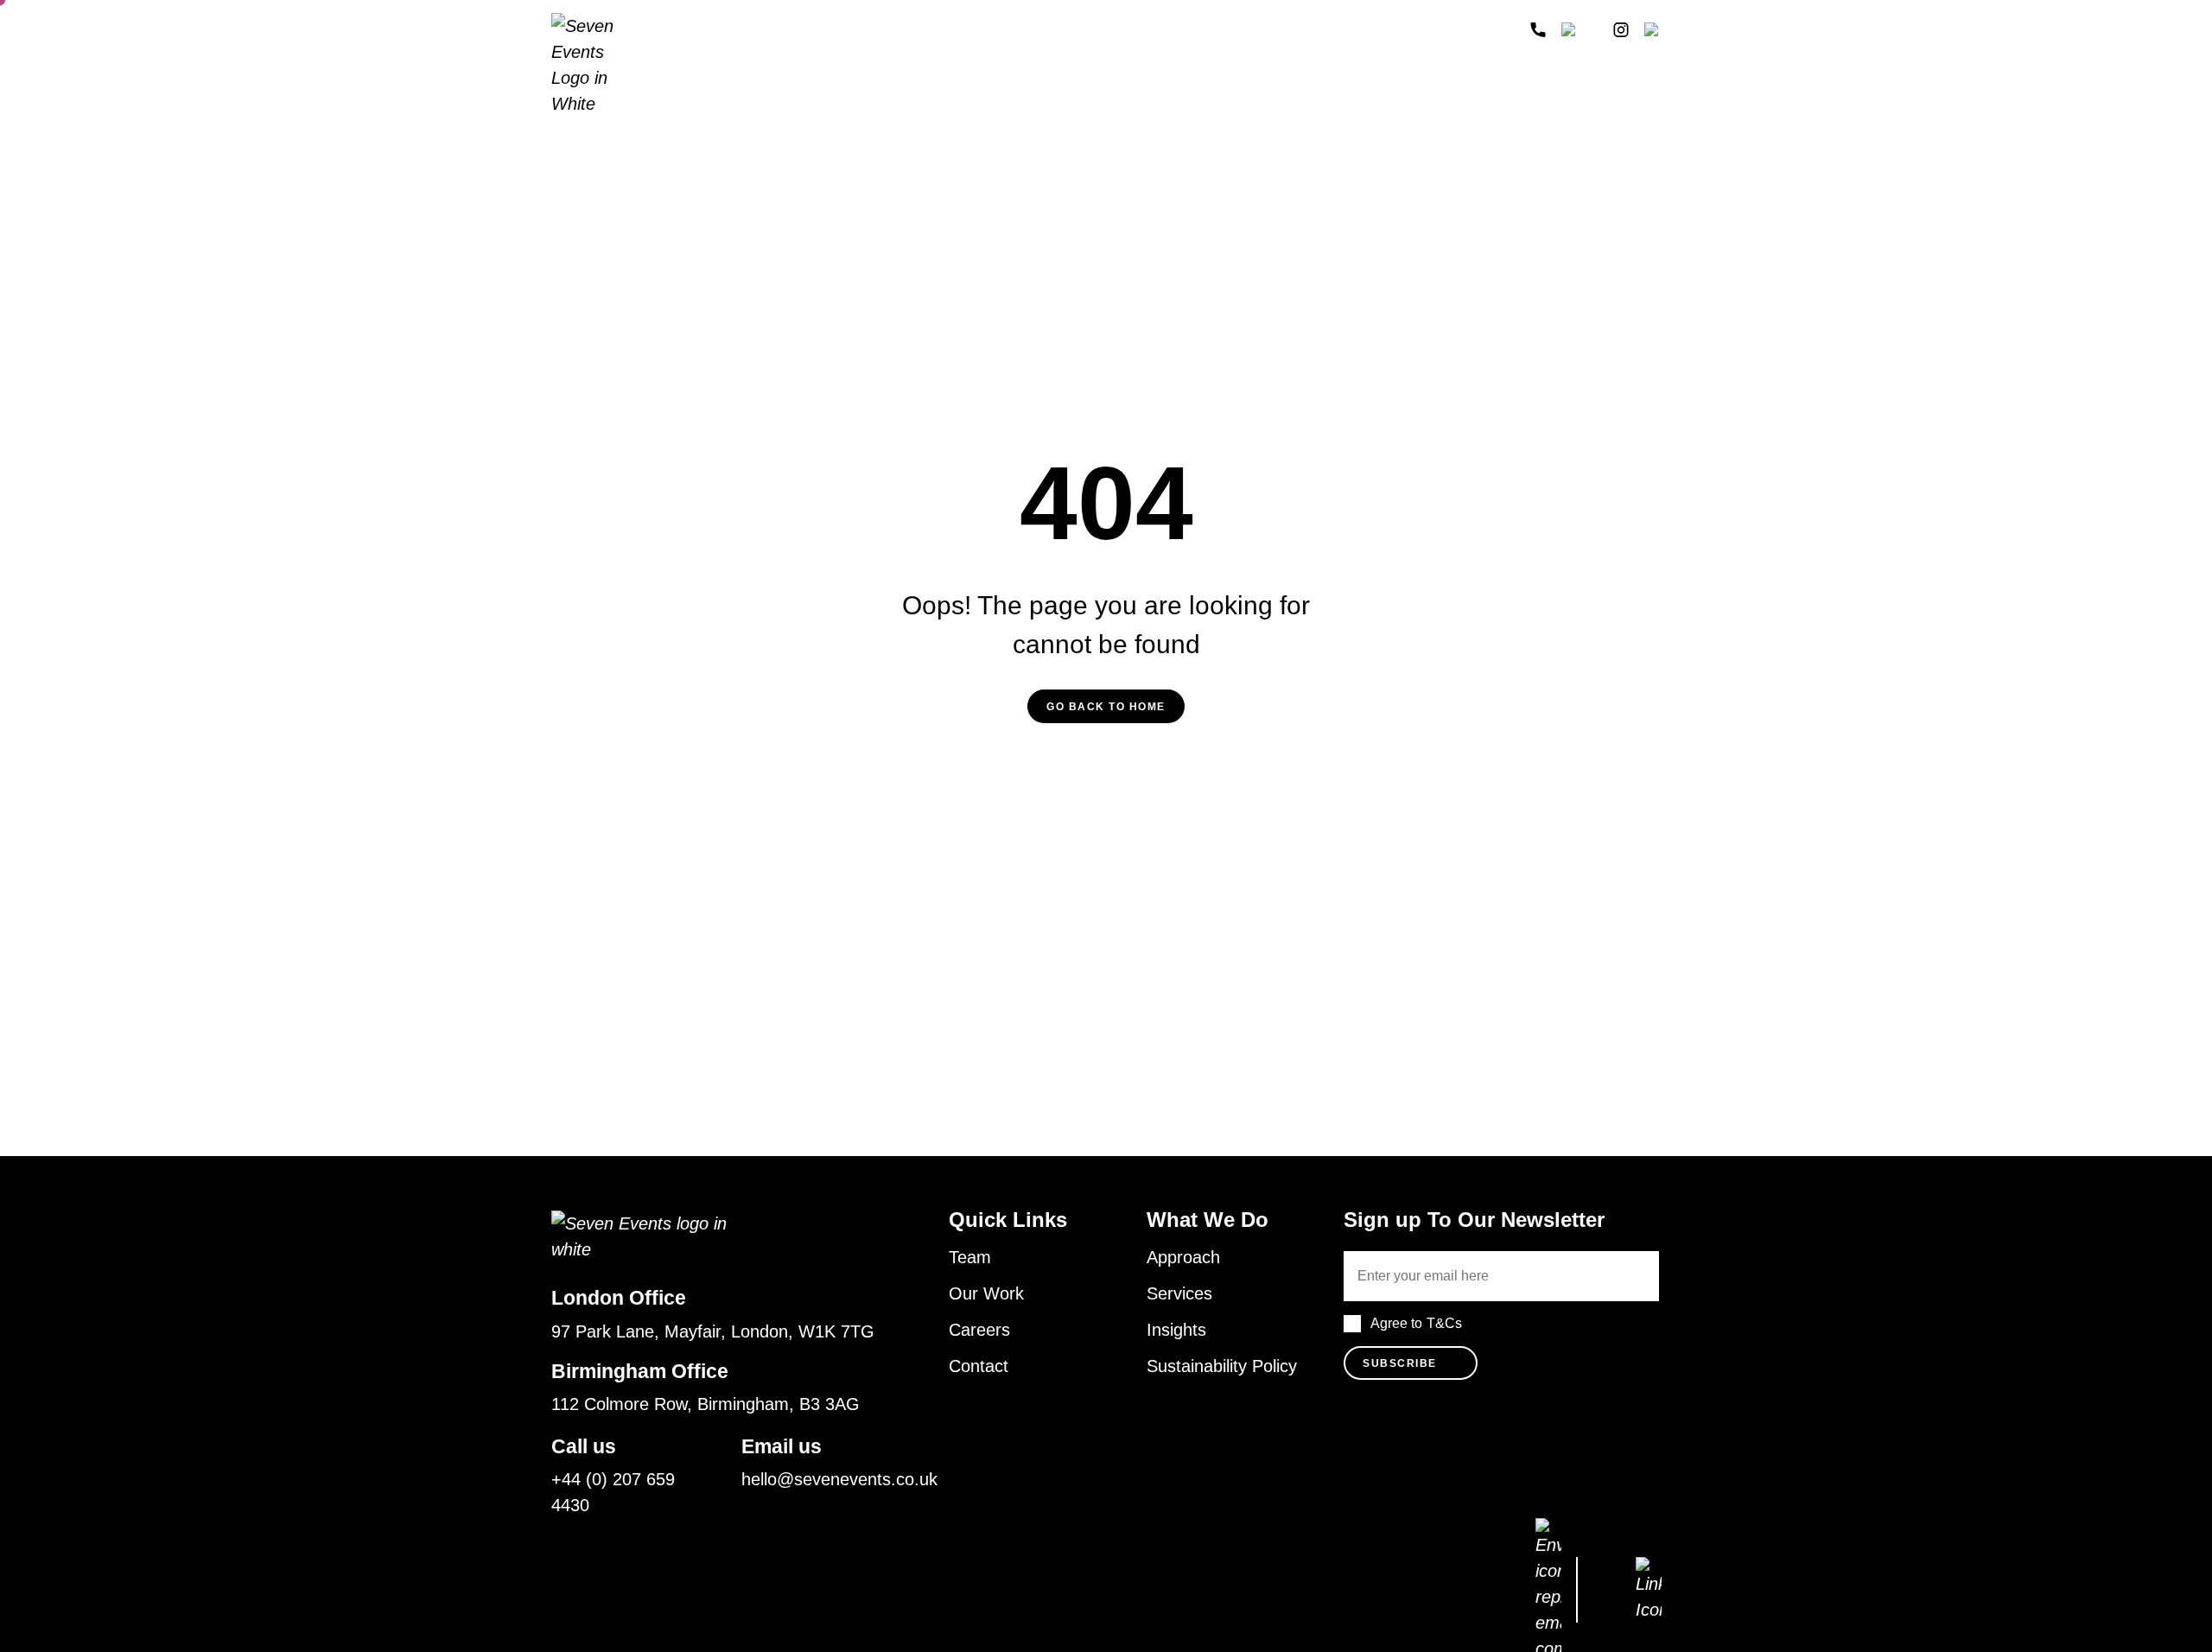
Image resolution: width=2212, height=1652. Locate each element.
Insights (1044, 29)
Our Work (986, 1293)
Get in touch (1451, 30)
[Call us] (1538, 30)
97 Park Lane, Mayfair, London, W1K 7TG (713, 1331)
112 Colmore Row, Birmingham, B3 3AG (706, 1404)
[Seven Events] (599, 65)
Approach (707, 29)
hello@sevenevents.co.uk (839, 1479)
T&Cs (1444, 1323)
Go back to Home (1106, 707)
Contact (979, 1366)
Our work (959, 29)
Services (850, 29)
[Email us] (1570, 30)
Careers (979, 1330)
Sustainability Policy (1222, 1366)
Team (780, 29)
